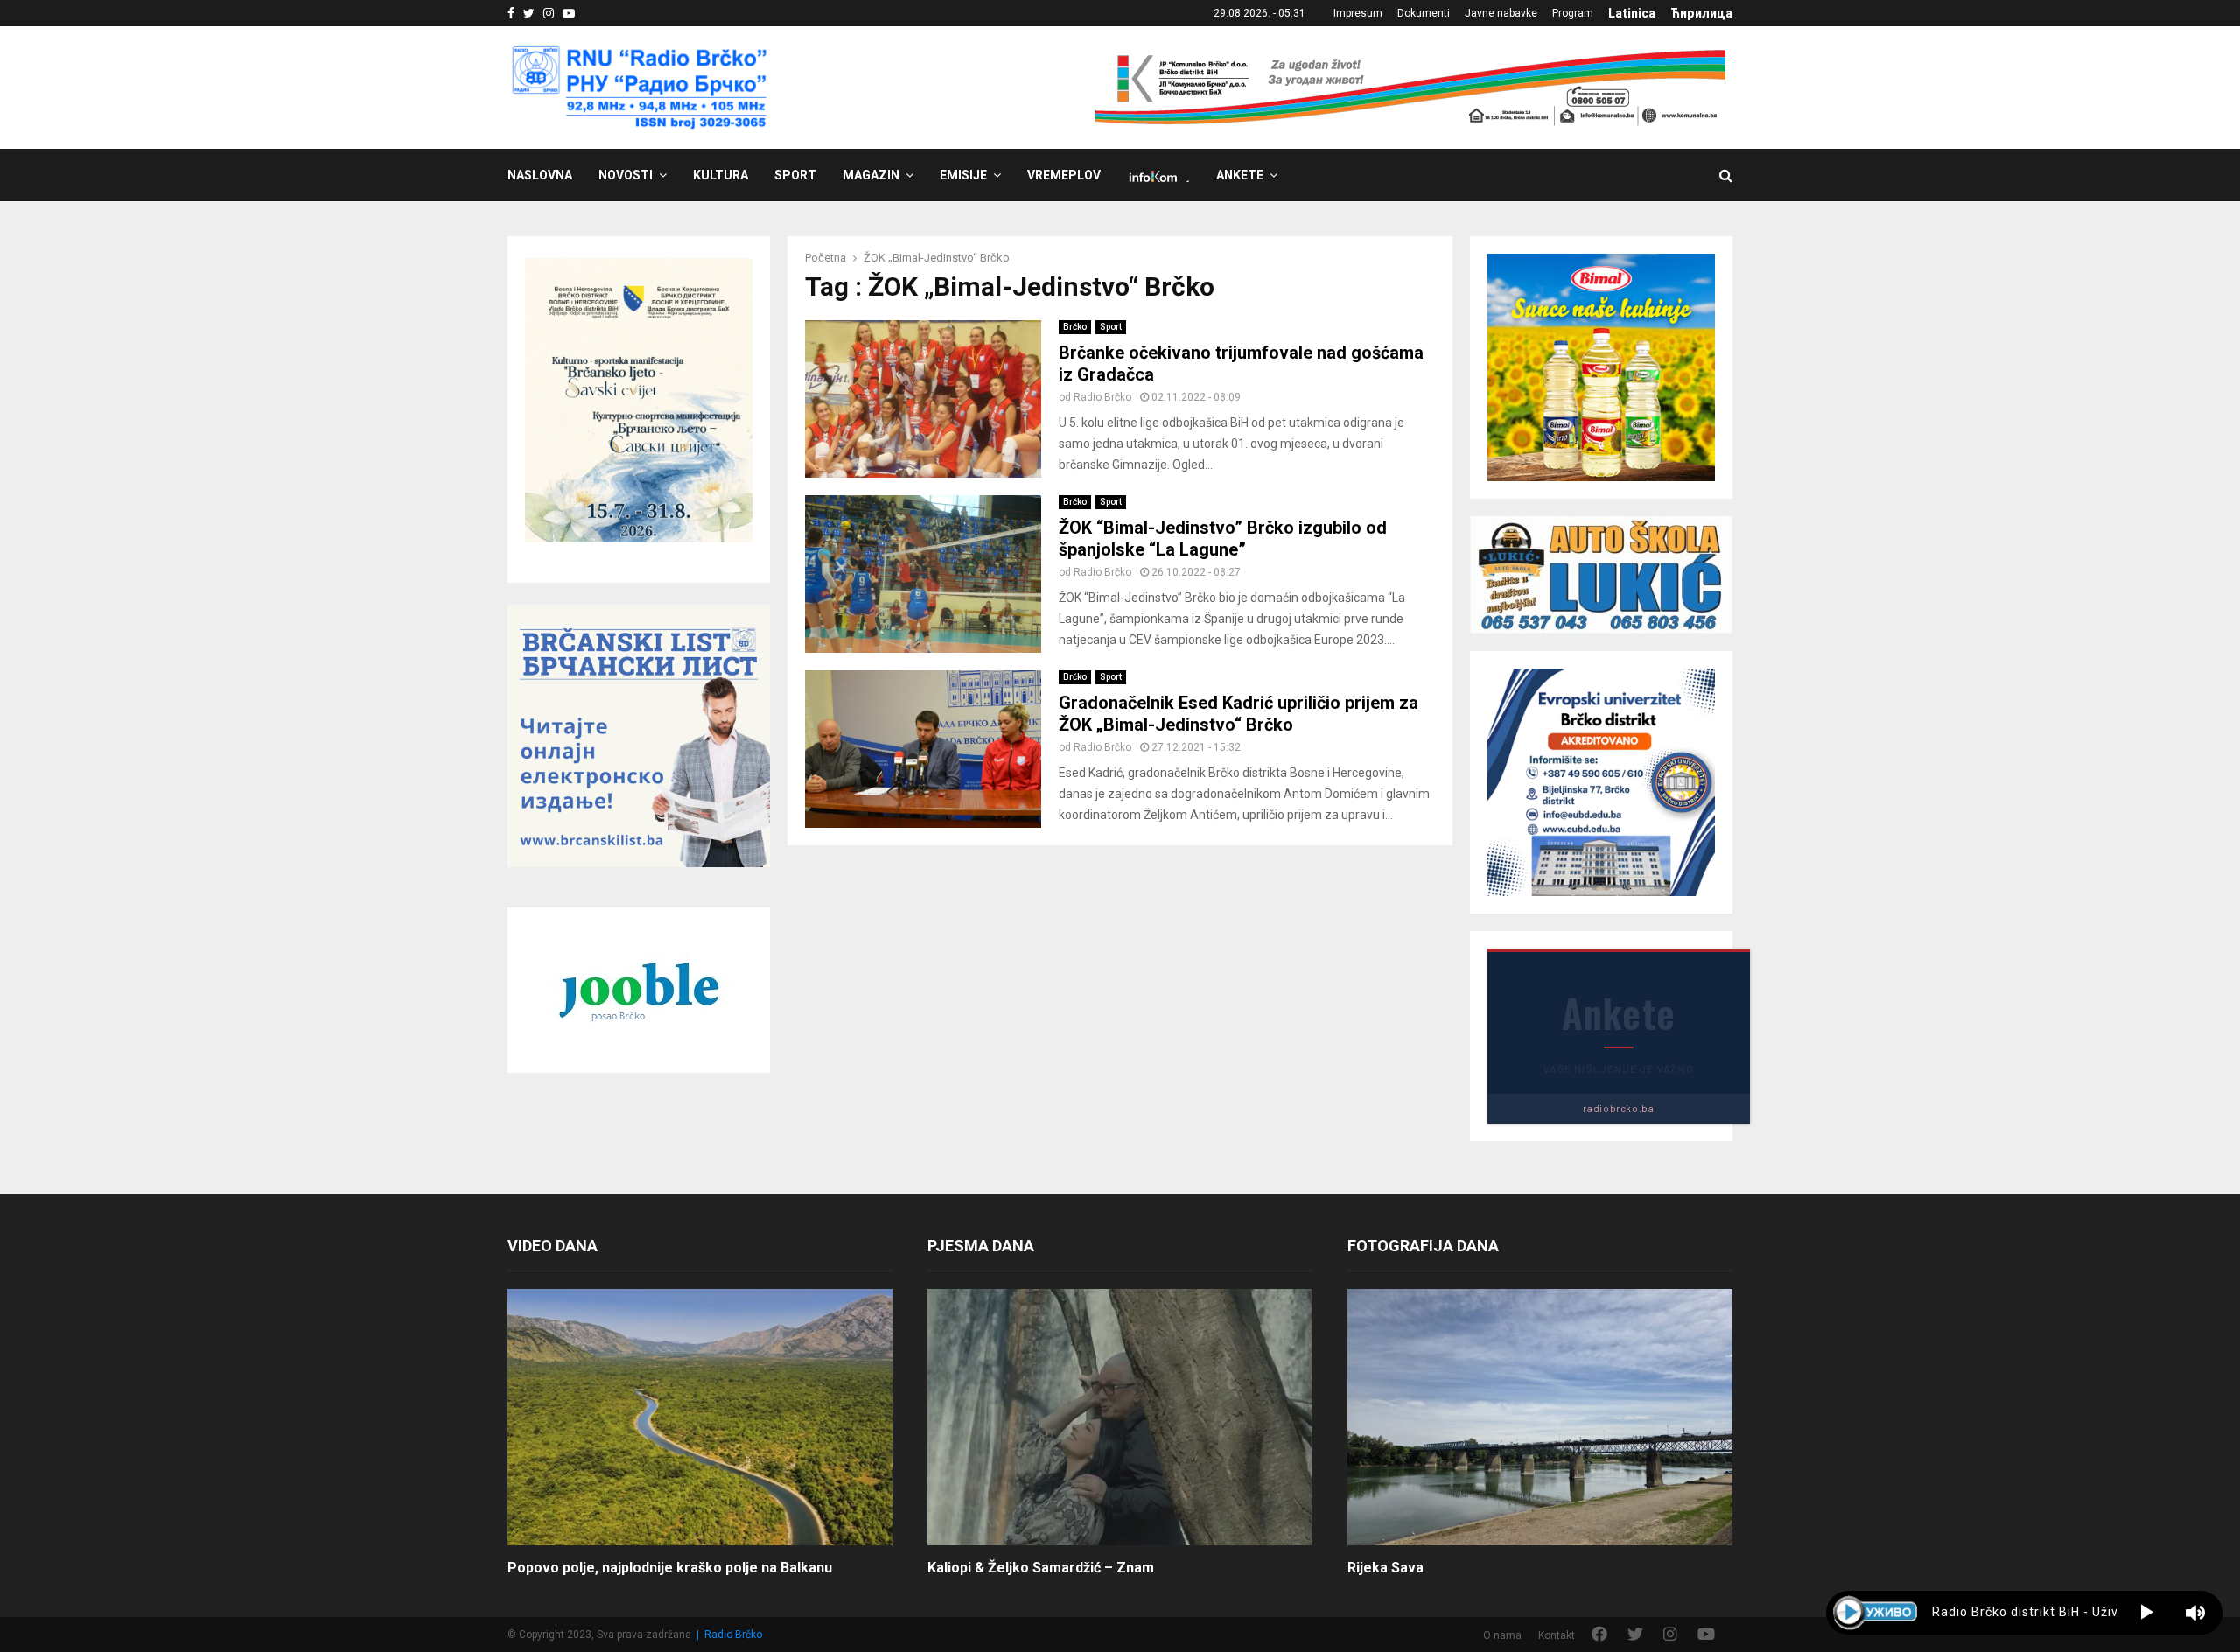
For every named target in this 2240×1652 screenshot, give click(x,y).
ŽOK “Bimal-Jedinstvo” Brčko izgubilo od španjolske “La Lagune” (1223, 539)
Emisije (963, 175)
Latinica (1632, 13)
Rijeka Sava (1386, 1568)
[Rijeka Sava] (1540, 1417)
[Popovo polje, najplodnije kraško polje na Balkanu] (700, 1417)
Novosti (626, 175)
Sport (795, 175)
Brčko (1075, 327)
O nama (1502, 1635)
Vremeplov (1064, 175)
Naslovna (540, 175)
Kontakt (1557, 1635)
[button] (2147, 1613)
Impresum (1358, 13)
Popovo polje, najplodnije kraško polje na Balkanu (670, 1568)
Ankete (1240, 175)
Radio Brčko (1102, 397)
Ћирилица (1701, 13)
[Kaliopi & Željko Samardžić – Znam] (1120, 1417)
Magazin (871, 175)
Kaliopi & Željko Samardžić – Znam (1041, 1568)
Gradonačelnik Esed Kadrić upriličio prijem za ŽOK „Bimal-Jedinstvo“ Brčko (1239, 714)
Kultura (721, 175)
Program (1573, 13)
